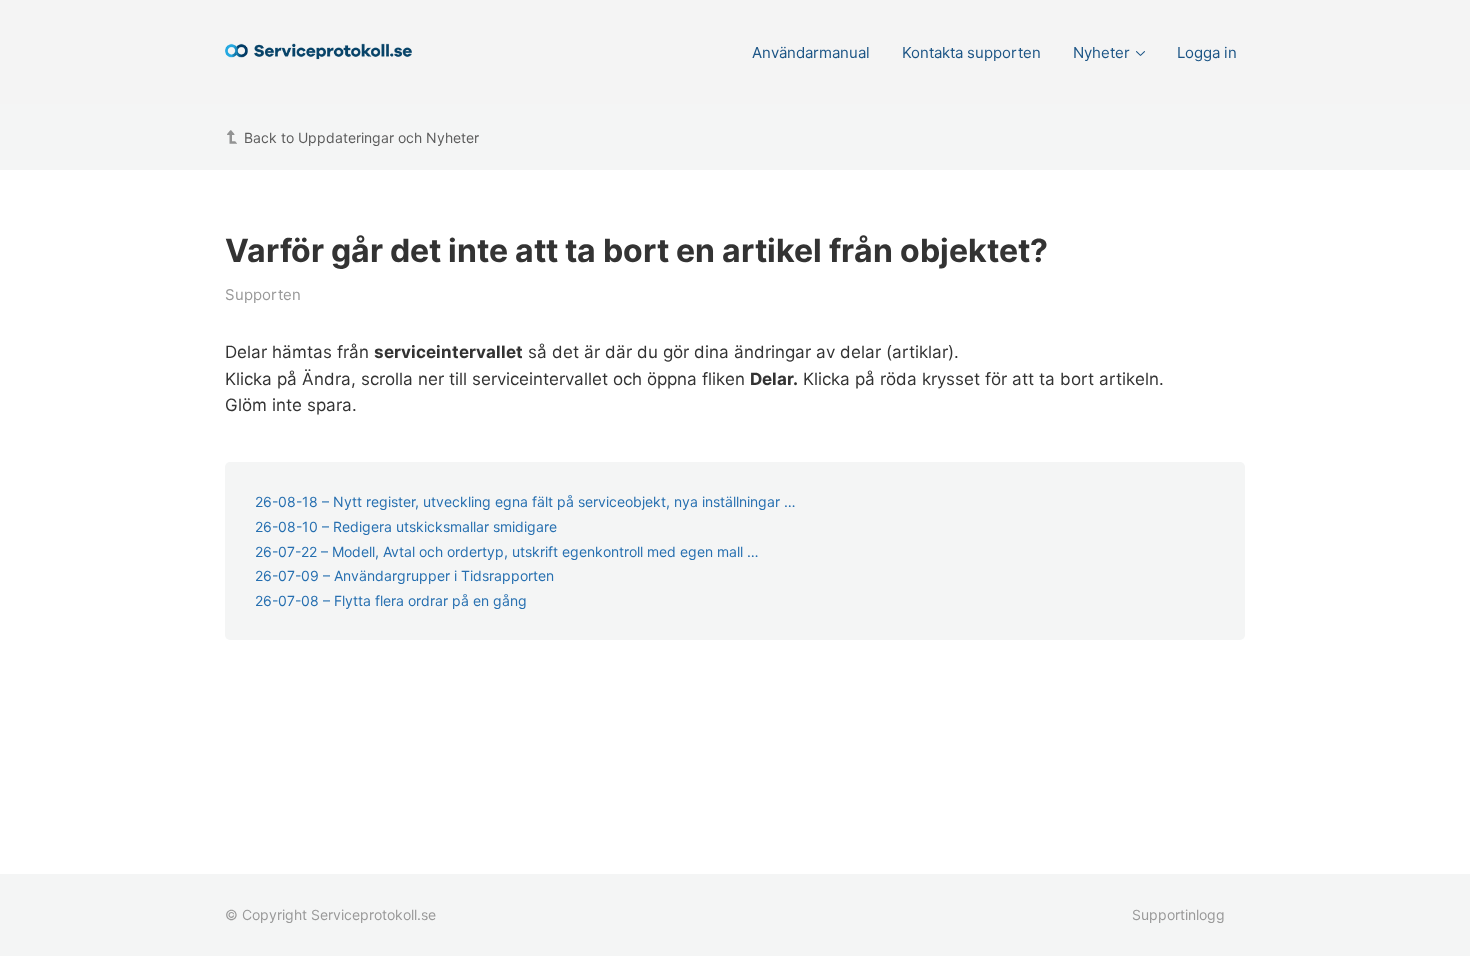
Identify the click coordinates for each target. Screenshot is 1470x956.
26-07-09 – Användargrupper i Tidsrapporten (404, 575)
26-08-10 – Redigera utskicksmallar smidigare (406, 526)
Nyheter (1101, 52)
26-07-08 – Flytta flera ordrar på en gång (391, 600)
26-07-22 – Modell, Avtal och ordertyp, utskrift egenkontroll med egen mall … (507, 551)
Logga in (1207, 52)
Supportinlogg (1178, 914)
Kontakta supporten (971, 52)
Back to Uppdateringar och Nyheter (361, 137)
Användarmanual (811, 52)
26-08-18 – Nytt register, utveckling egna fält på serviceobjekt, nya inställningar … (525, 501)
